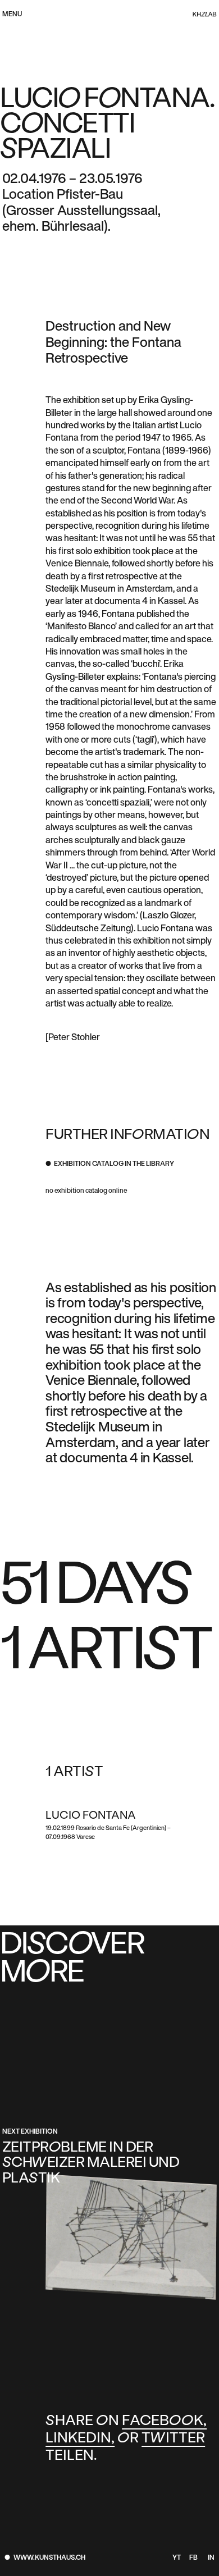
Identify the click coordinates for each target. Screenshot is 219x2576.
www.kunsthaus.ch (49, 2558)
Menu (12, 15)
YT (176, 2558)
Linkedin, (80, 2439)
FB (193, 2558)
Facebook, (164, 2421)
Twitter (173, 2439)
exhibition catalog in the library (114, 1164)
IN (211, 2558)
